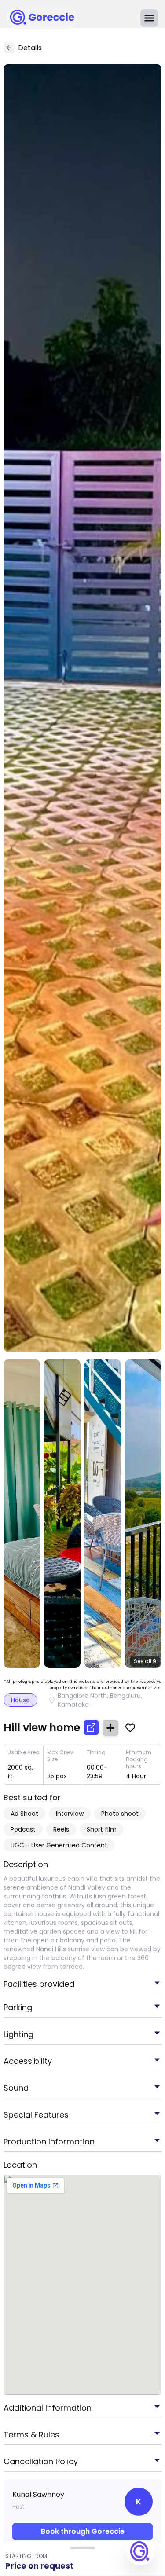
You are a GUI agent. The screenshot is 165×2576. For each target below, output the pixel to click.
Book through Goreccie (83, 2531)
